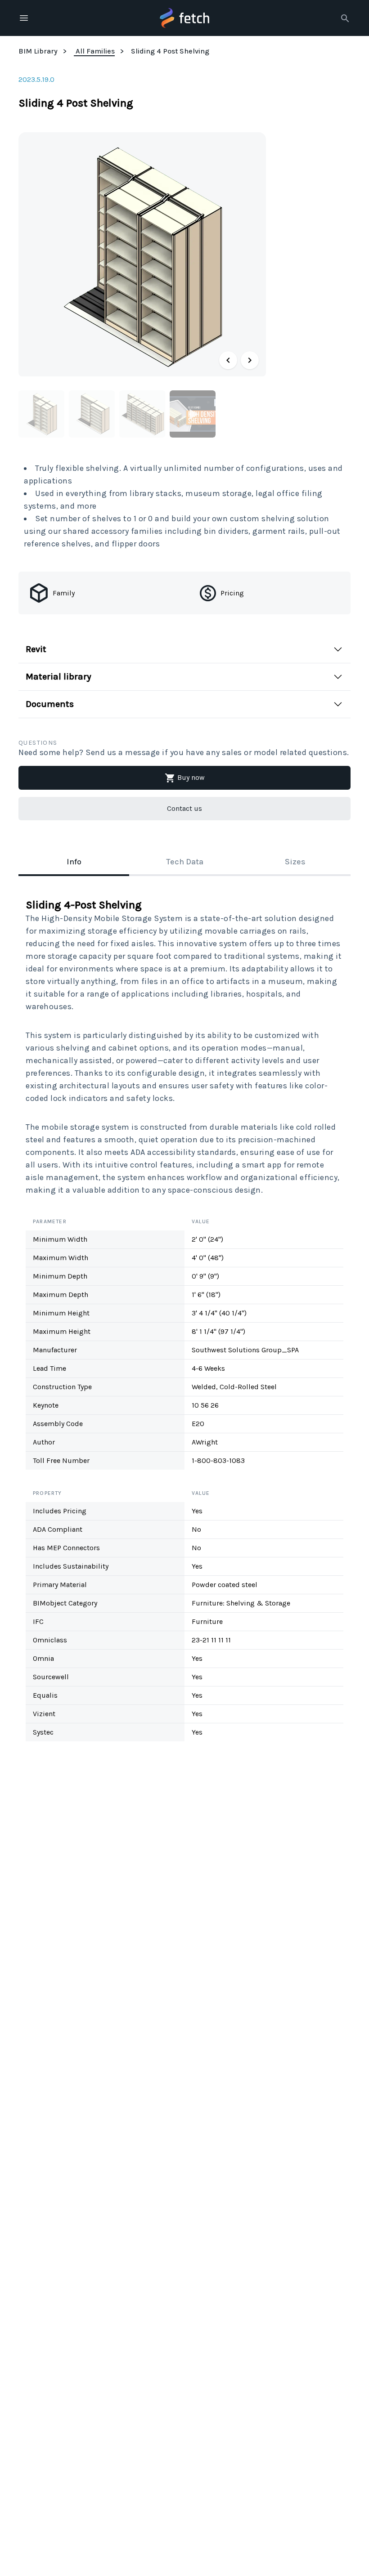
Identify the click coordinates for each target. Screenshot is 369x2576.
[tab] (74, 863)
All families (95, 51)
